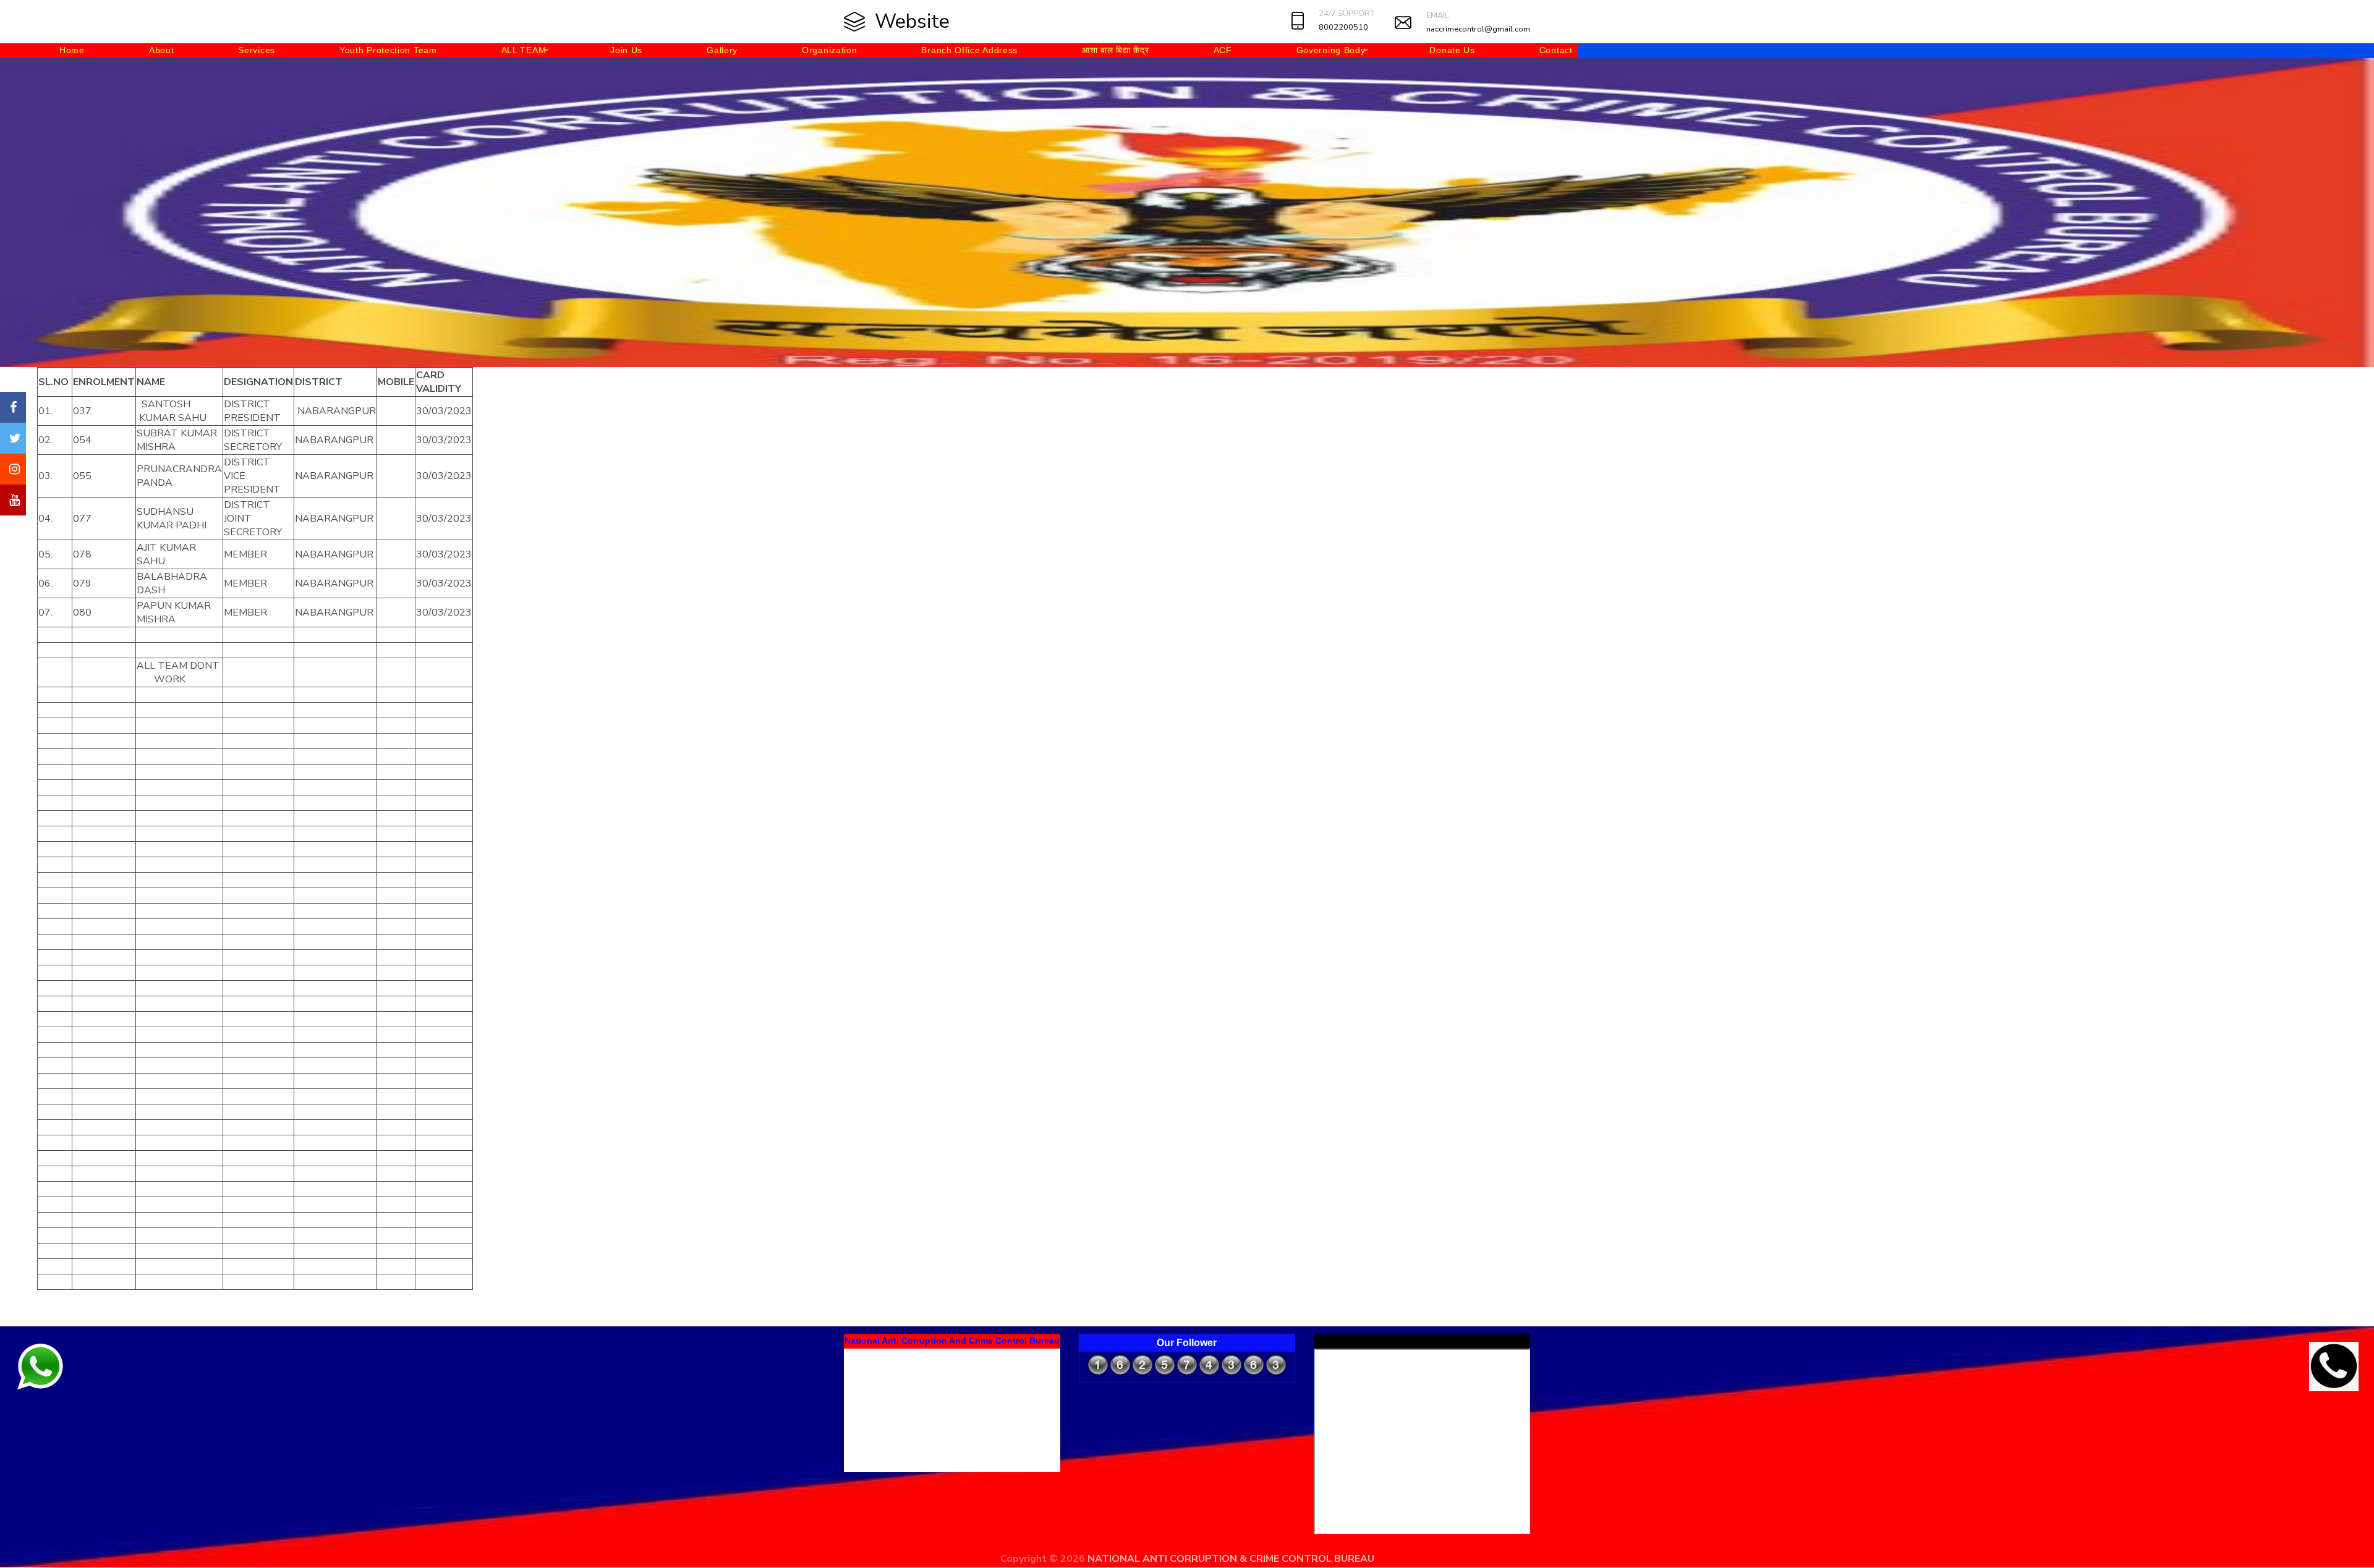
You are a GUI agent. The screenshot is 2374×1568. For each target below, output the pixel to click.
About (162, 50)
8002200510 (1343, 27)
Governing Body (1331, 50)
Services (257, 50)
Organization (829, 50)
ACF (1223, 50)
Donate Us (1452, 50)
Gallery (722, 50)
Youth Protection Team (388, 50)
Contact (1556, 50)
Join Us (626, 50)
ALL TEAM (524, 50)
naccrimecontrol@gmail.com (1478, 29)
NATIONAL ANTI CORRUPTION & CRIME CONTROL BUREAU (1231, 1559)
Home (72, 50)
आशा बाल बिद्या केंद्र (1115, 50)
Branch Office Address (969, 50)
